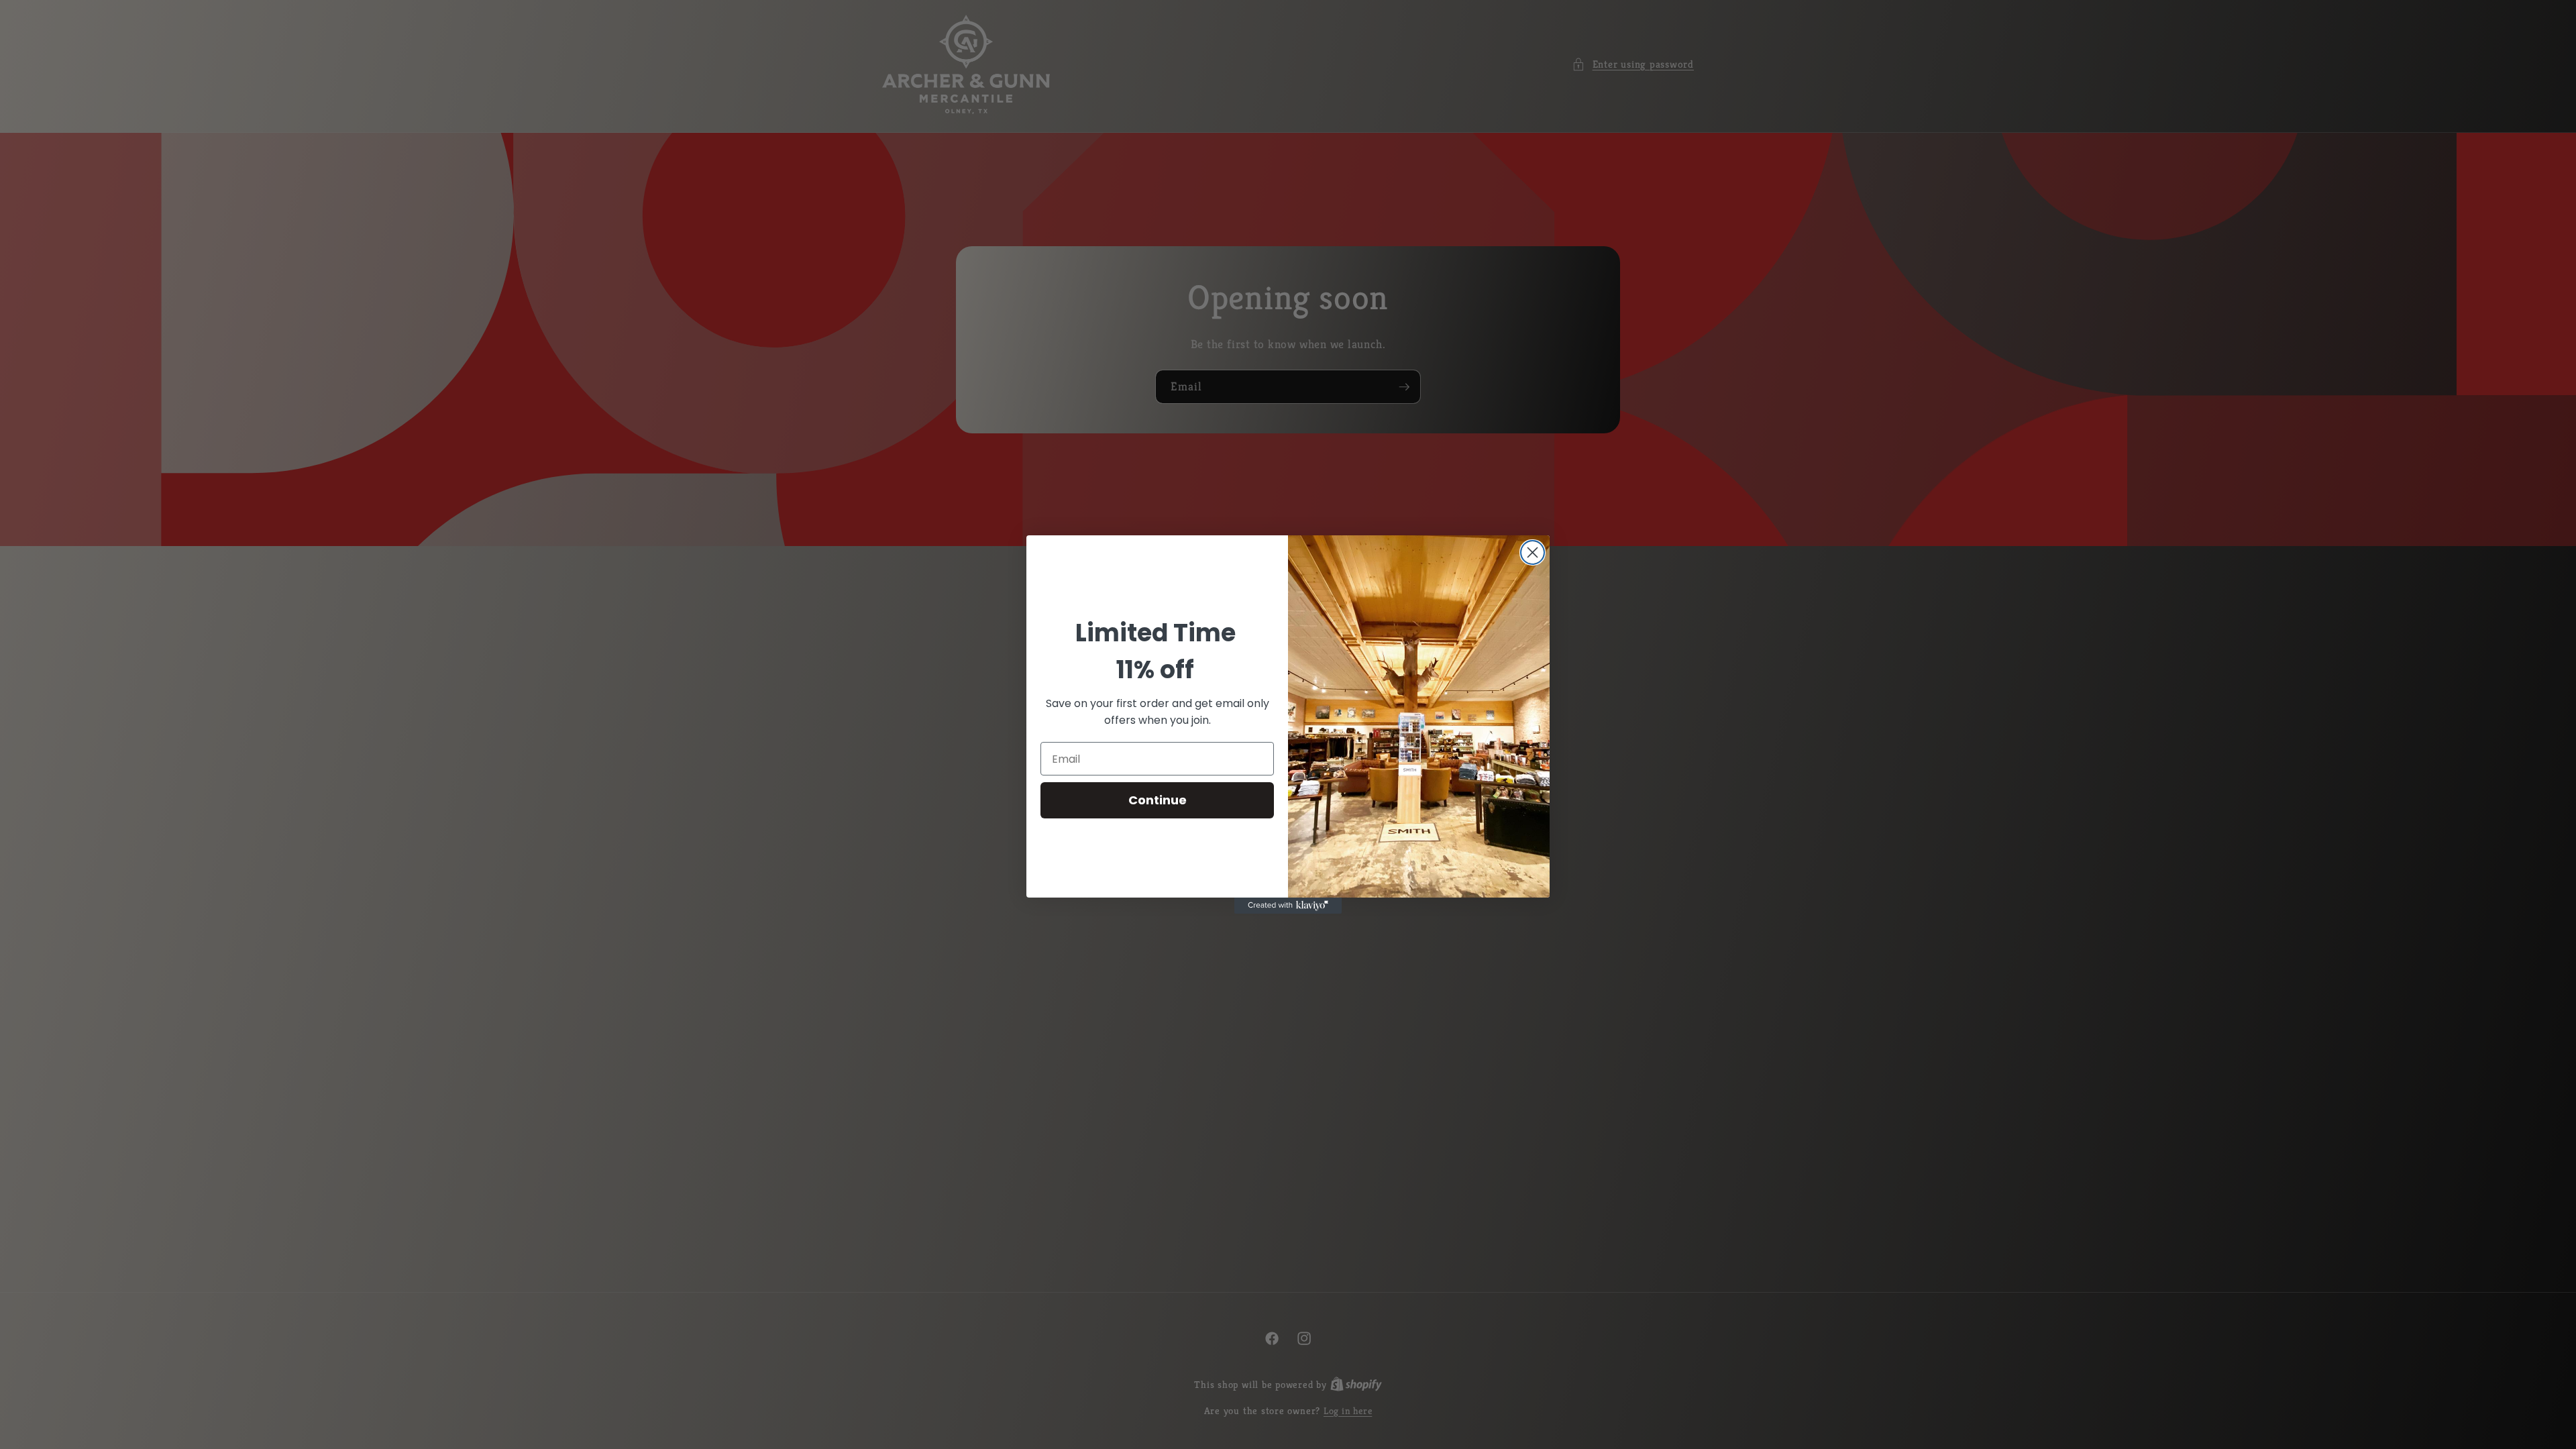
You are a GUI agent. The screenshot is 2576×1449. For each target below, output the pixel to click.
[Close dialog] (1533, 552)
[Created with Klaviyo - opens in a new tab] (1288, 906)
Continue (1158, 800)
